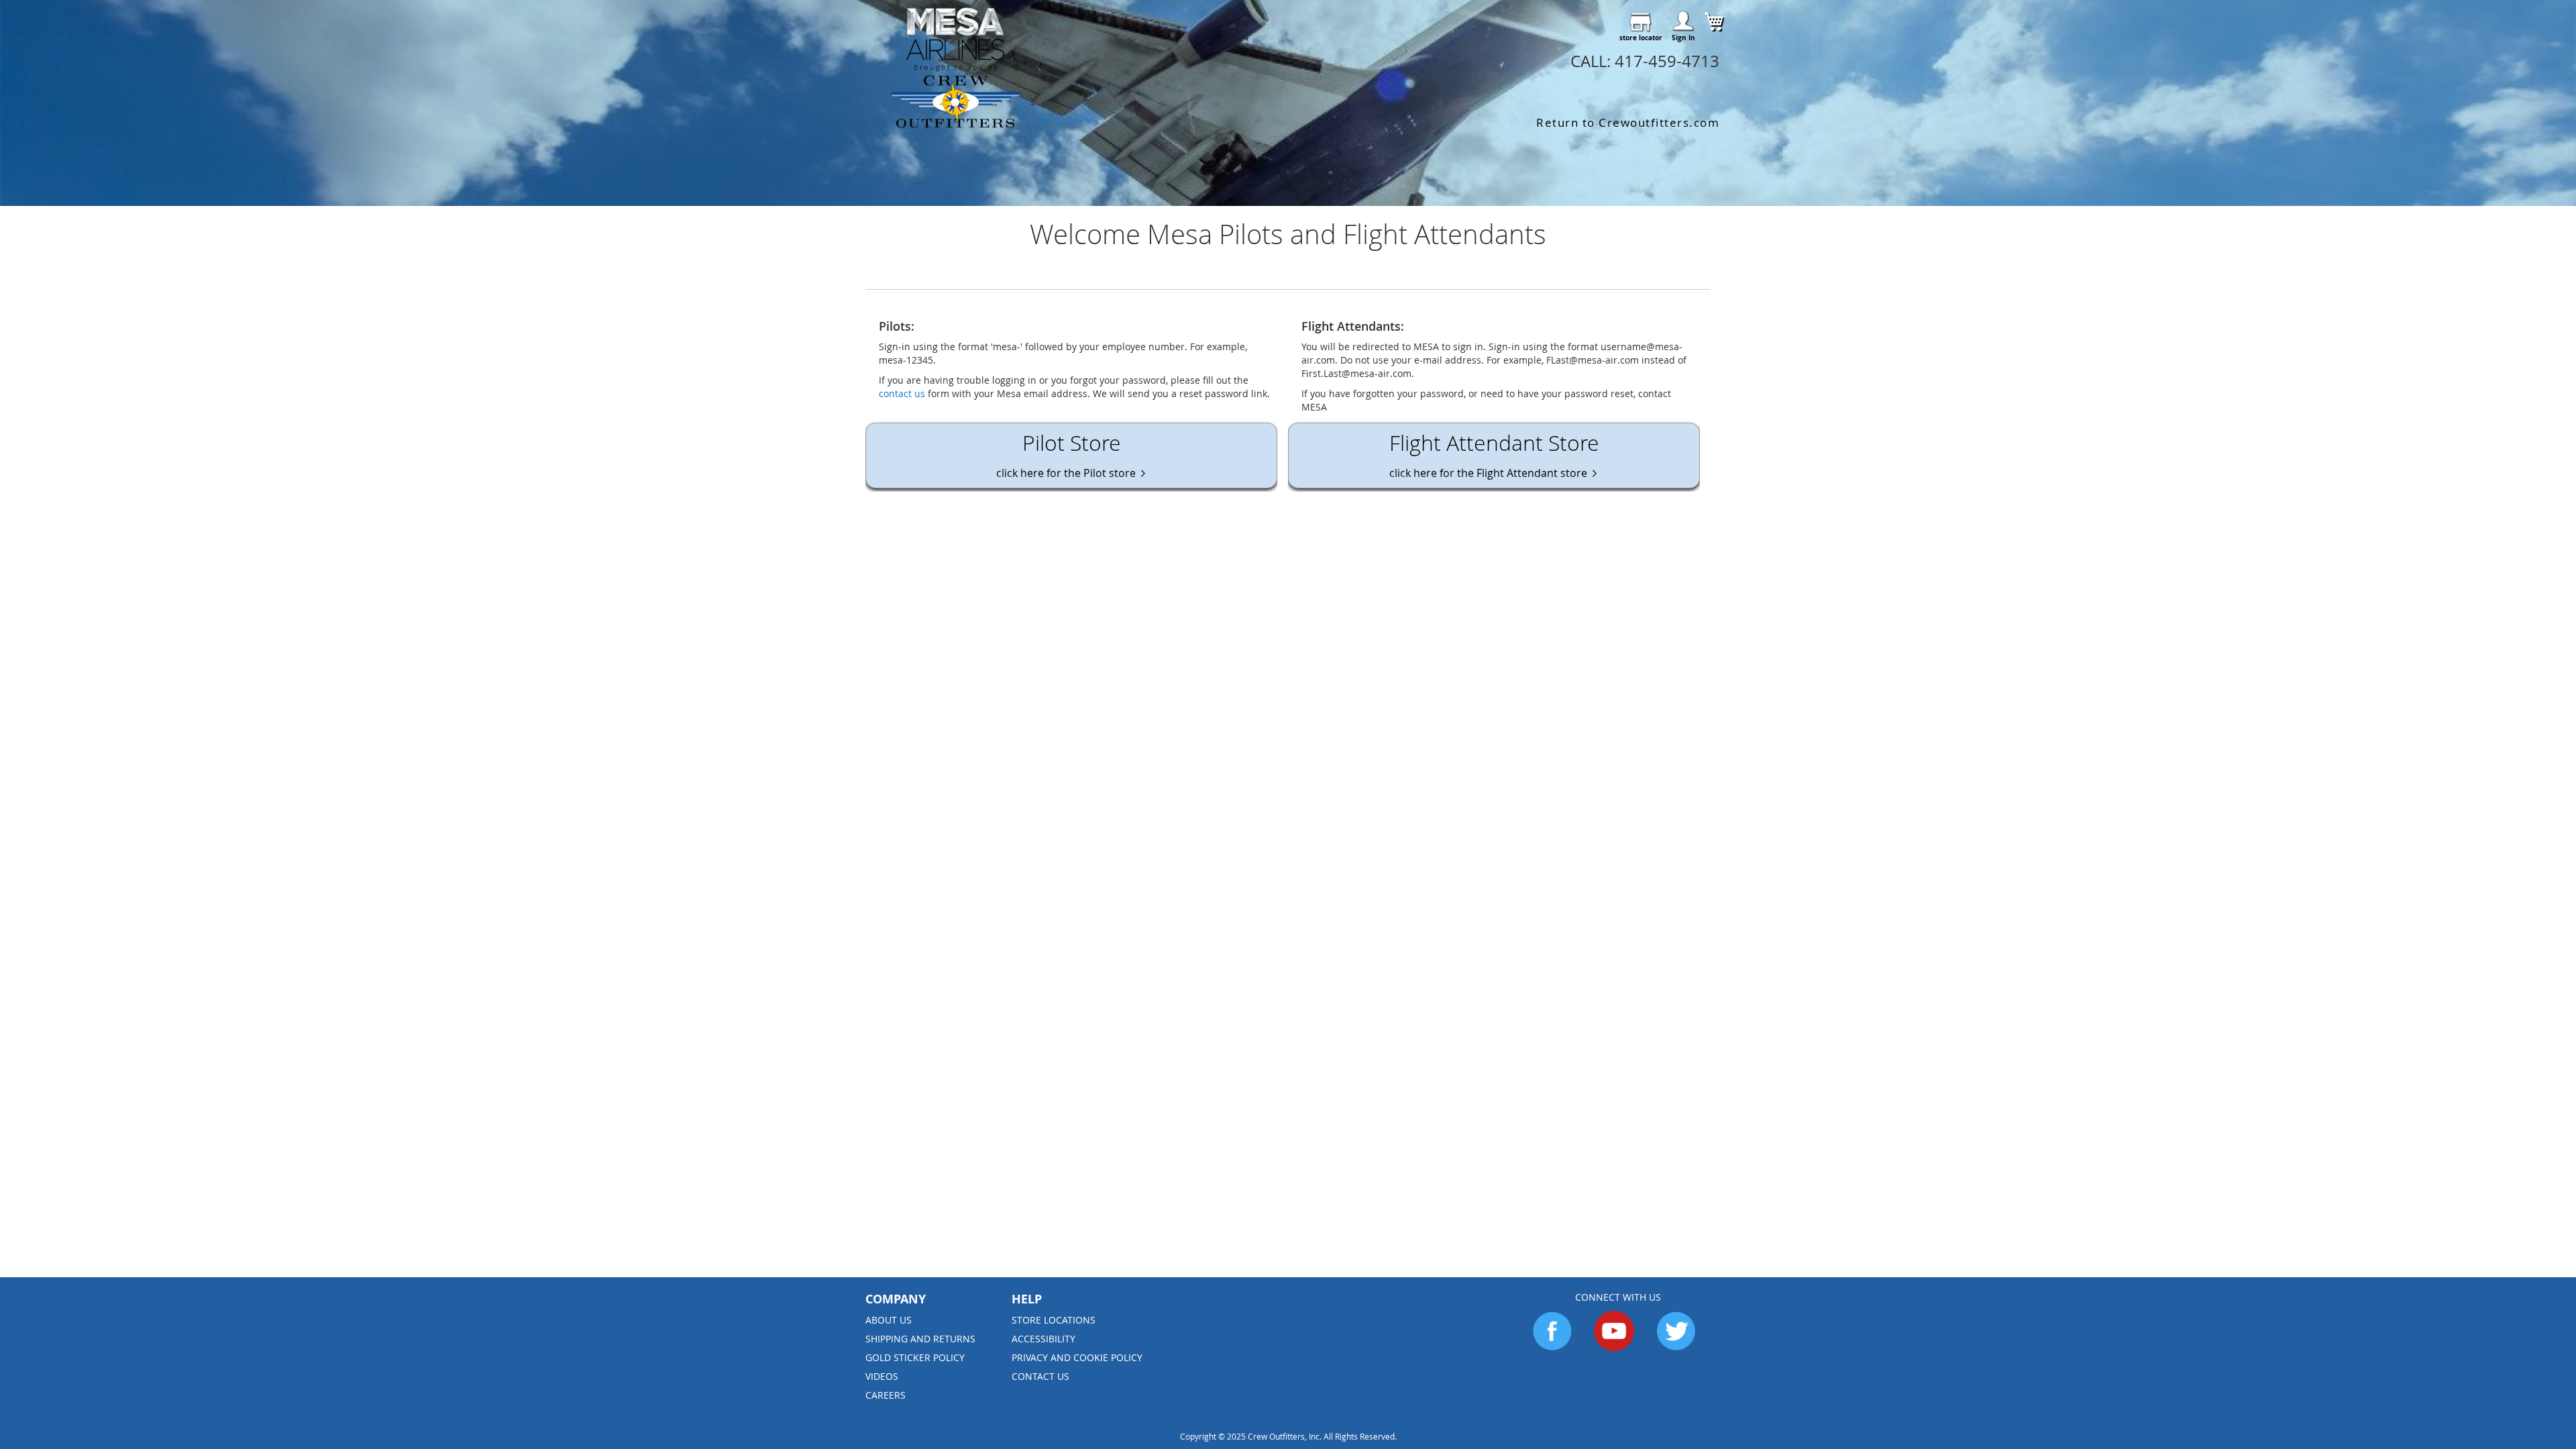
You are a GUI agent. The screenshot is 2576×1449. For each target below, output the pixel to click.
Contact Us (1040, 1376)
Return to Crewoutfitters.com (1628, 122)
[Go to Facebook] (1552, 1347)
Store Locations (1054, 1320)
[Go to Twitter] (1676, 1347)
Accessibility (1043, 1339)
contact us (902, 393)
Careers (885, 1395)
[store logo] (956, 68)
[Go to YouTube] (1614, 1347)
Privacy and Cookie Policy (1077, 1357)
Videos (882, 1376)
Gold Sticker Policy (915, 1357)
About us (889, 1320)
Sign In (1683, 38)
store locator (1641, 38)
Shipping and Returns (920, 1339)
